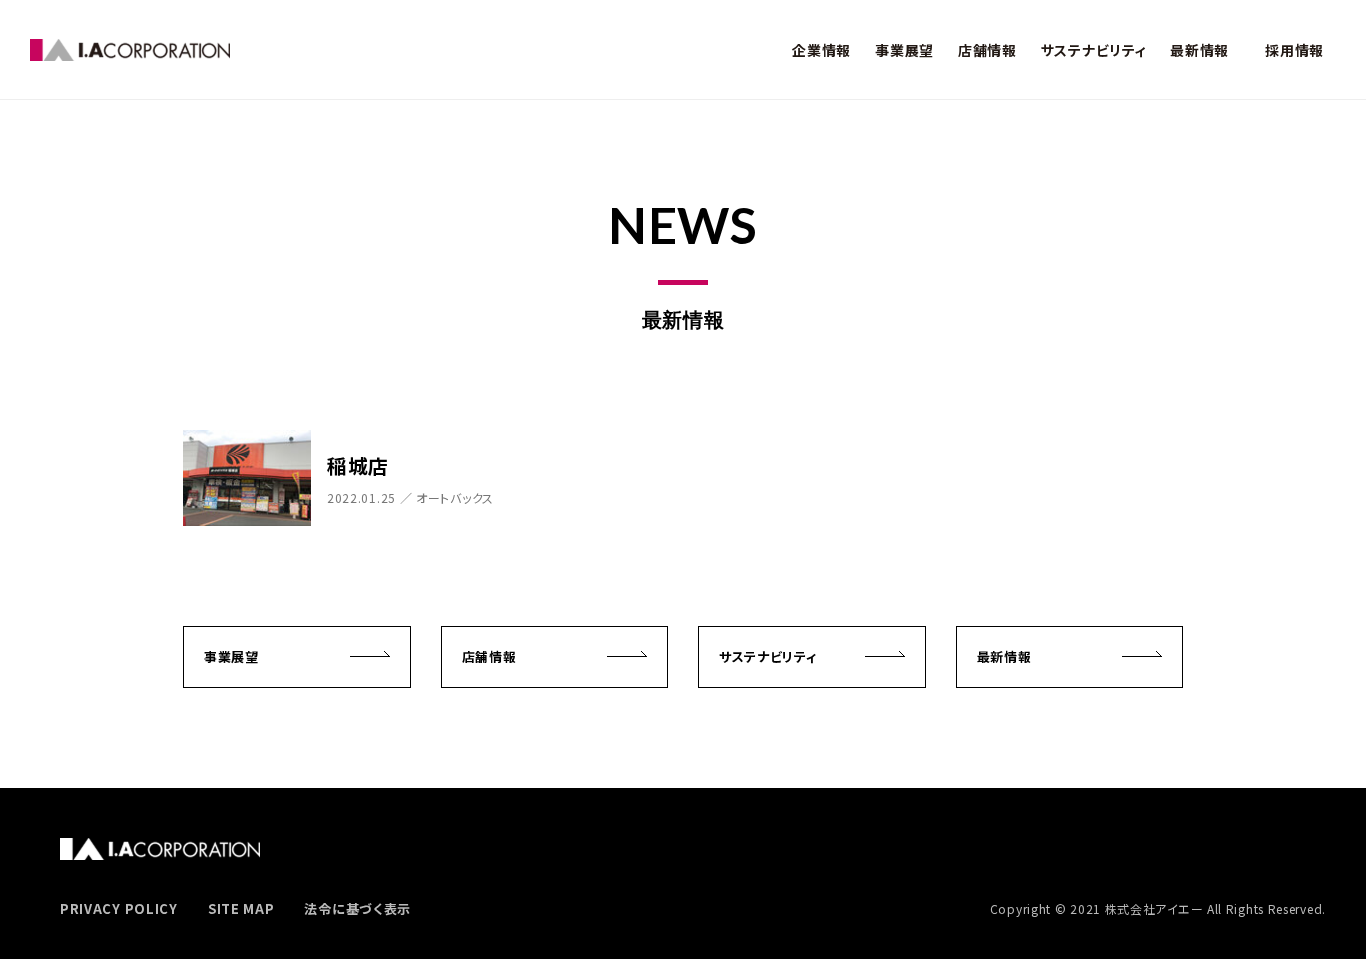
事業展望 (904, 49)
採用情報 (1294, 49)
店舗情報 (987, 49)
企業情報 (821, 49)
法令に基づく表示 (357, 908)
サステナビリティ (1094, 49)
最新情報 (1199, 49)
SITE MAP (241, 908)
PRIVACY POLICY (119, 908)
